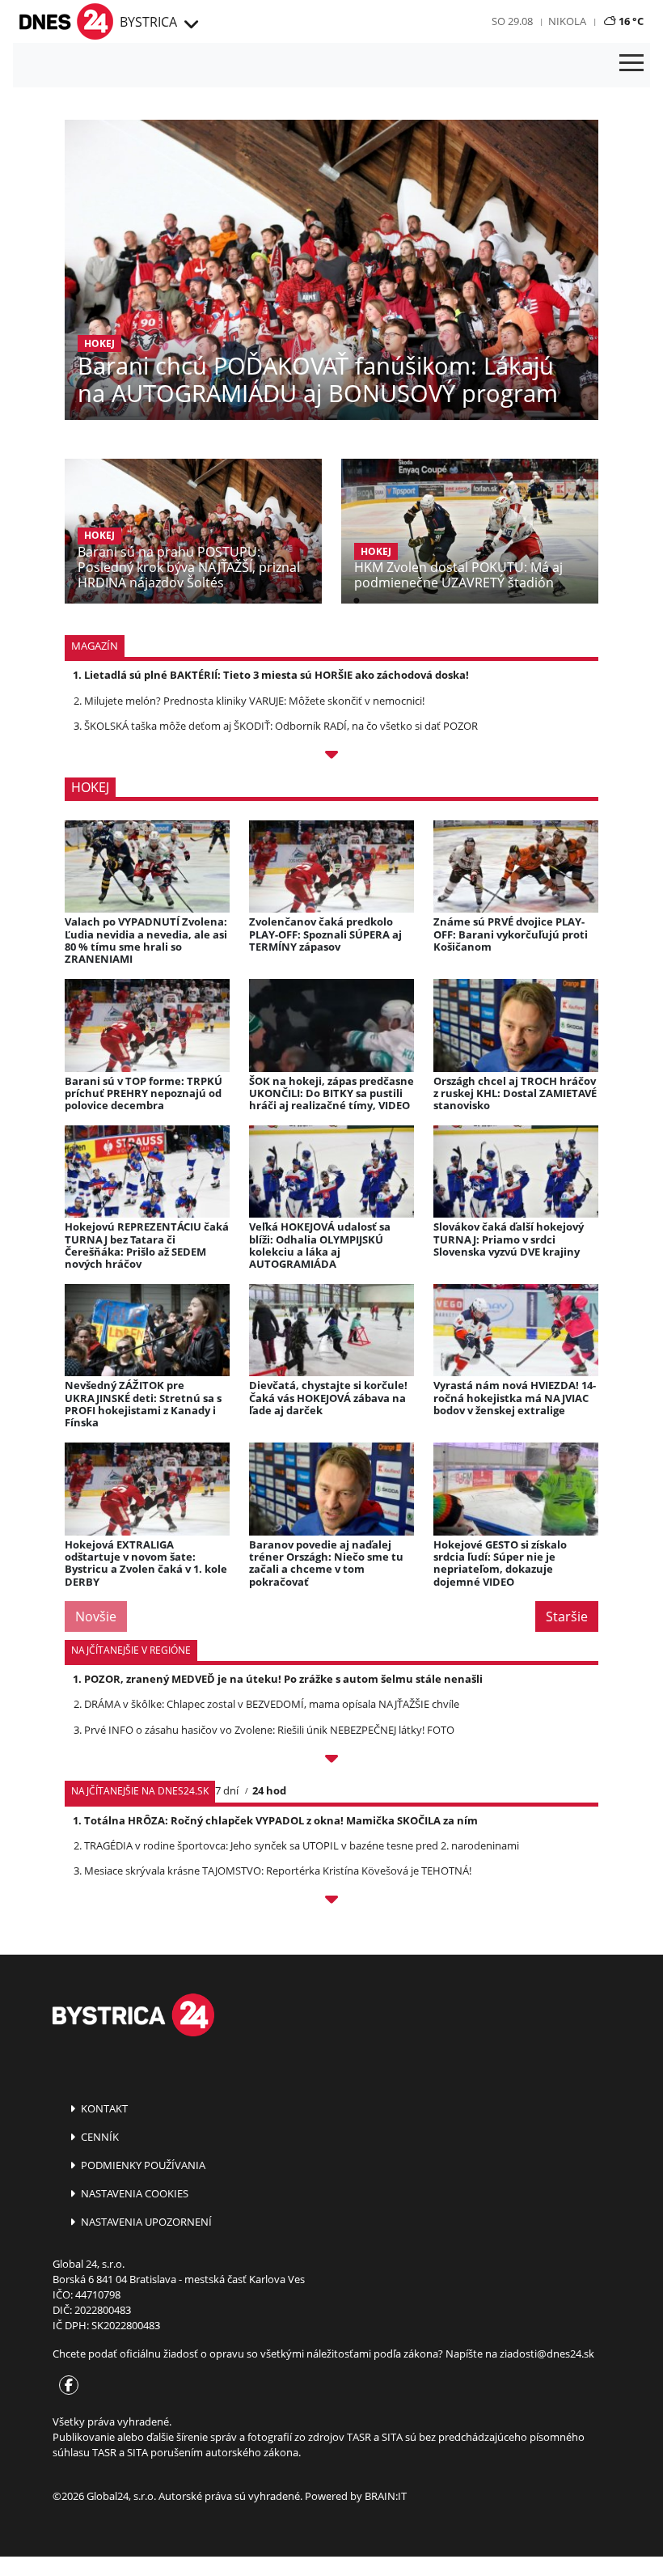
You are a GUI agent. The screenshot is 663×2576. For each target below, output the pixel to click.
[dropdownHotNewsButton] (331, 757)
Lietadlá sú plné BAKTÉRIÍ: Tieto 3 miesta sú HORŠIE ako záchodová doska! (277, 675)
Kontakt (103, 2108)
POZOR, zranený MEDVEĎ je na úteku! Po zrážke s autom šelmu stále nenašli (283, 1679)
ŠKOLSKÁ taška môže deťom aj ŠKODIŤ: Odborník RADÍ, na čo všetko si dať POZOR (281, 726)
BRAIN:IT (386, 2496)
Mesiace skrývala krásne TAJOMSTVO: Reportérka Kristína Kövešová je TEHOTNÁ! (278, 1871)
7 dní (227, 1790)
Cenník (99, 2137)
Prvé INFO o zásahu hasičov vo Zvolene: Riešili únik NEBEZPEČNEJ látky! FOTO (269, 1730)
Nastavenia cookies (133, 2193)
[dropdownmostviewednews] (331, 1761)
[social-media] (65, 2386)
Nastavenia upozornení (145, 2222)
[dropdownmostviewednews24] (331, 1902)
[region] (190, 25)
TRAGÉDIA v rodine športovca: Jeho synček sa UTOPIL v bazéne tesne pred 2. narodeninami (302, 1845)
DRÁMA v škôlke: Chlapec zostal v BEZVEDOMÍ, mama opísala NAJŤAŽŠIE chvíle (272, 1704)
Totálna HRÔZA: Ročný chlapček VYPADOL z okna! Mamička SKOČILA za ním (281, 1820)
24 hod (269, 1790)
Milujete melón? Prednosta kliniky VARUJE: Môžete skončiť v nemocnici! (254, 701)
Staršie (567, 1616)
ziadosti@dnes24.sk (547, 2354)
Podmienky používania (142, 2165)
